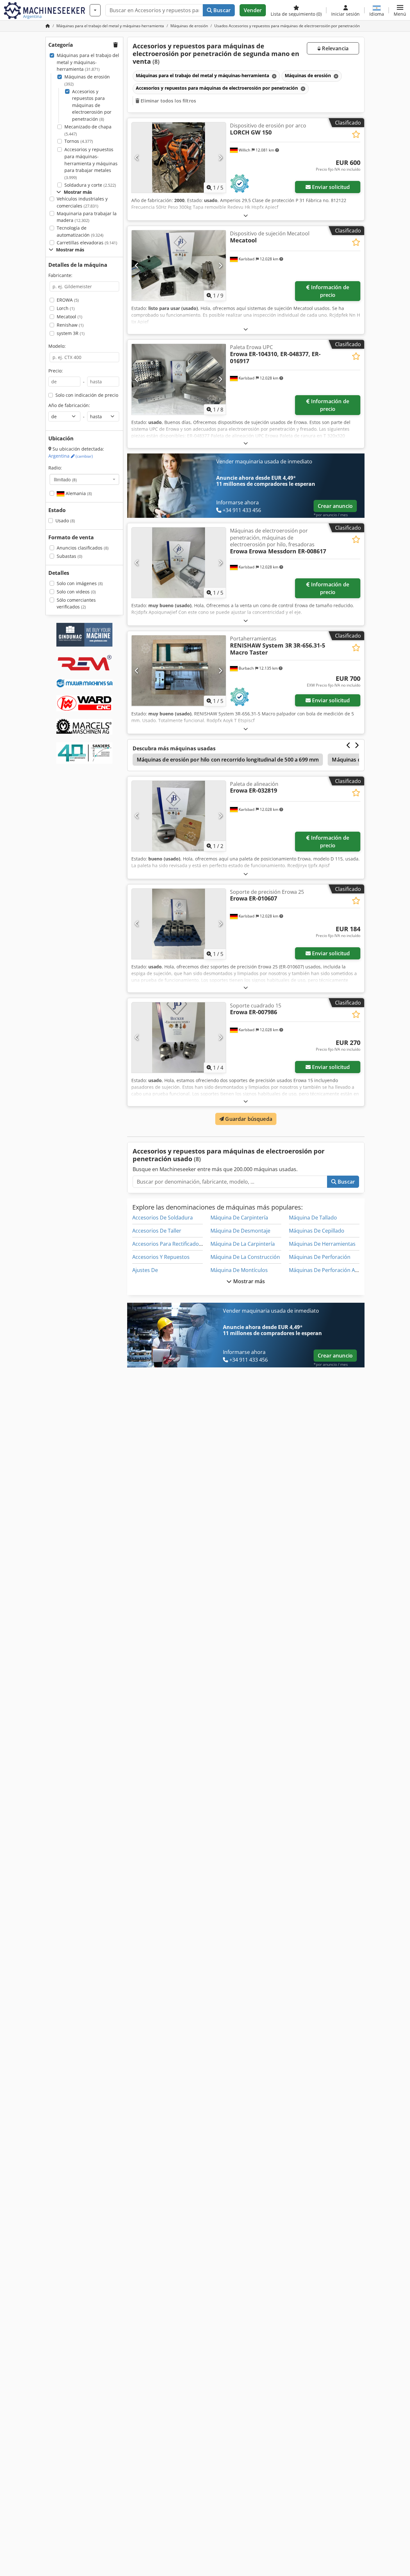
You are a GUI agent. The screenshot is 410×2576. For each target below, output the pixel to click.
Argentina (71, 456)
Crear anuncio (335, 506)
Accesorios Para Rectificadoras (169, 1244)
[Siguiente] (220, 158)
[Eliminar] (274, 76)
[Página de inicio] (48, 26)
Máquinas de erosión (87, 80)
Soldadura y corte (90, 185)
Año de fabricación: (69, 405)
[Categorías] (95, 10)
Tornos (79, 141)
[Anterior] (137, 158)
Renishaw (70, 325)
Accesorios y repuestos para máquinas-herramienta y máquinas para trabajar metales (91, 163)
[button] (400, 10)
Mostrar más (249, 1281)
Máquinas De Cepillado (317, 1231)
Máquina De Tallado (313, 1218)
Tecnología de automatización (80, 231)
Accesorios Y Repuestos (161, 1257)
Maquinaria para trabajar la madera (87, 217)
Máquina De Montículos (239, 1270)
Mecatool (70, 317)
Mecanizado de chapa (88, 130)
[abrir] (246, 215)
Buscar (221, 10)
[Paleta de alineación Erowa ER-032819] (179, 816)
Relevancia (335, 48)
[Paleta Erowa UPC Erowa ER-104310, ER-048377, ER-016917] (179, 379)
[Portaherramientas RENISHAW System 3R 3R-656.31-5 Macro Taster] (179, 671)
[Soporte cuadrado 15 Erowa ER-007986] (179, 1038)
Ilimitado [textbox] (65, 479)
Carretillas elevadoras (87, 243)
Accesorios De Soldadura (163, 1218)
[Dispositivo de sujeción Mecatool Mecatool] (179, 265)
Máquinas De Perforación (320, 1257)
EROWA (68, 300)
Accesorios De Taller (157, 1231)
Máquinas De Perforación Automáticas (336, 1270)
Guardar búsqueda (248, 1119)
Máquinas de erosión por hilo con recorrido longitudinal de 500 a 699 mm (228, 760)
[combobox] (84, 479)
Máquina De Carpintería (239, 1218)
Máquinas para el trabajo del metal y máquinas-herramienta (88, 62)
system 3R (71, 333)
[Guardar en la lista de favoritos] (356, 134)
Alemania (78, 493)
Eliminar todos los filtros (168, 101)
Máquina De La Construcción (245, 1257)
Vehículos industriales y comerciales (82, 202)
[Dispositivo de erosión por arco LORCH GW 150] (179, 158)
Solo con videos (76, 592)
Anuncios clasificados (83, 548)
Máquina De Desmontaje (240, 1231)
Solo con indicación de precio (87, 395)
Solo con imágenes (80, 583)
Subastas (70, 556)
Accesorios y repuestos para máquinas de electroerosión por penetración (92, 105)
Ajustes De (145, 1270)
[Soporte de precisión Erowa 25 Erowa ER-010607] (179, 924)
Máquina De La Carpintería (243, 1244)
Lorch (66, 308)
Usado (65, 521)
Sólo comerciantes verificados (76, 603)
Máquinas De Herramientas (322, 1244)
